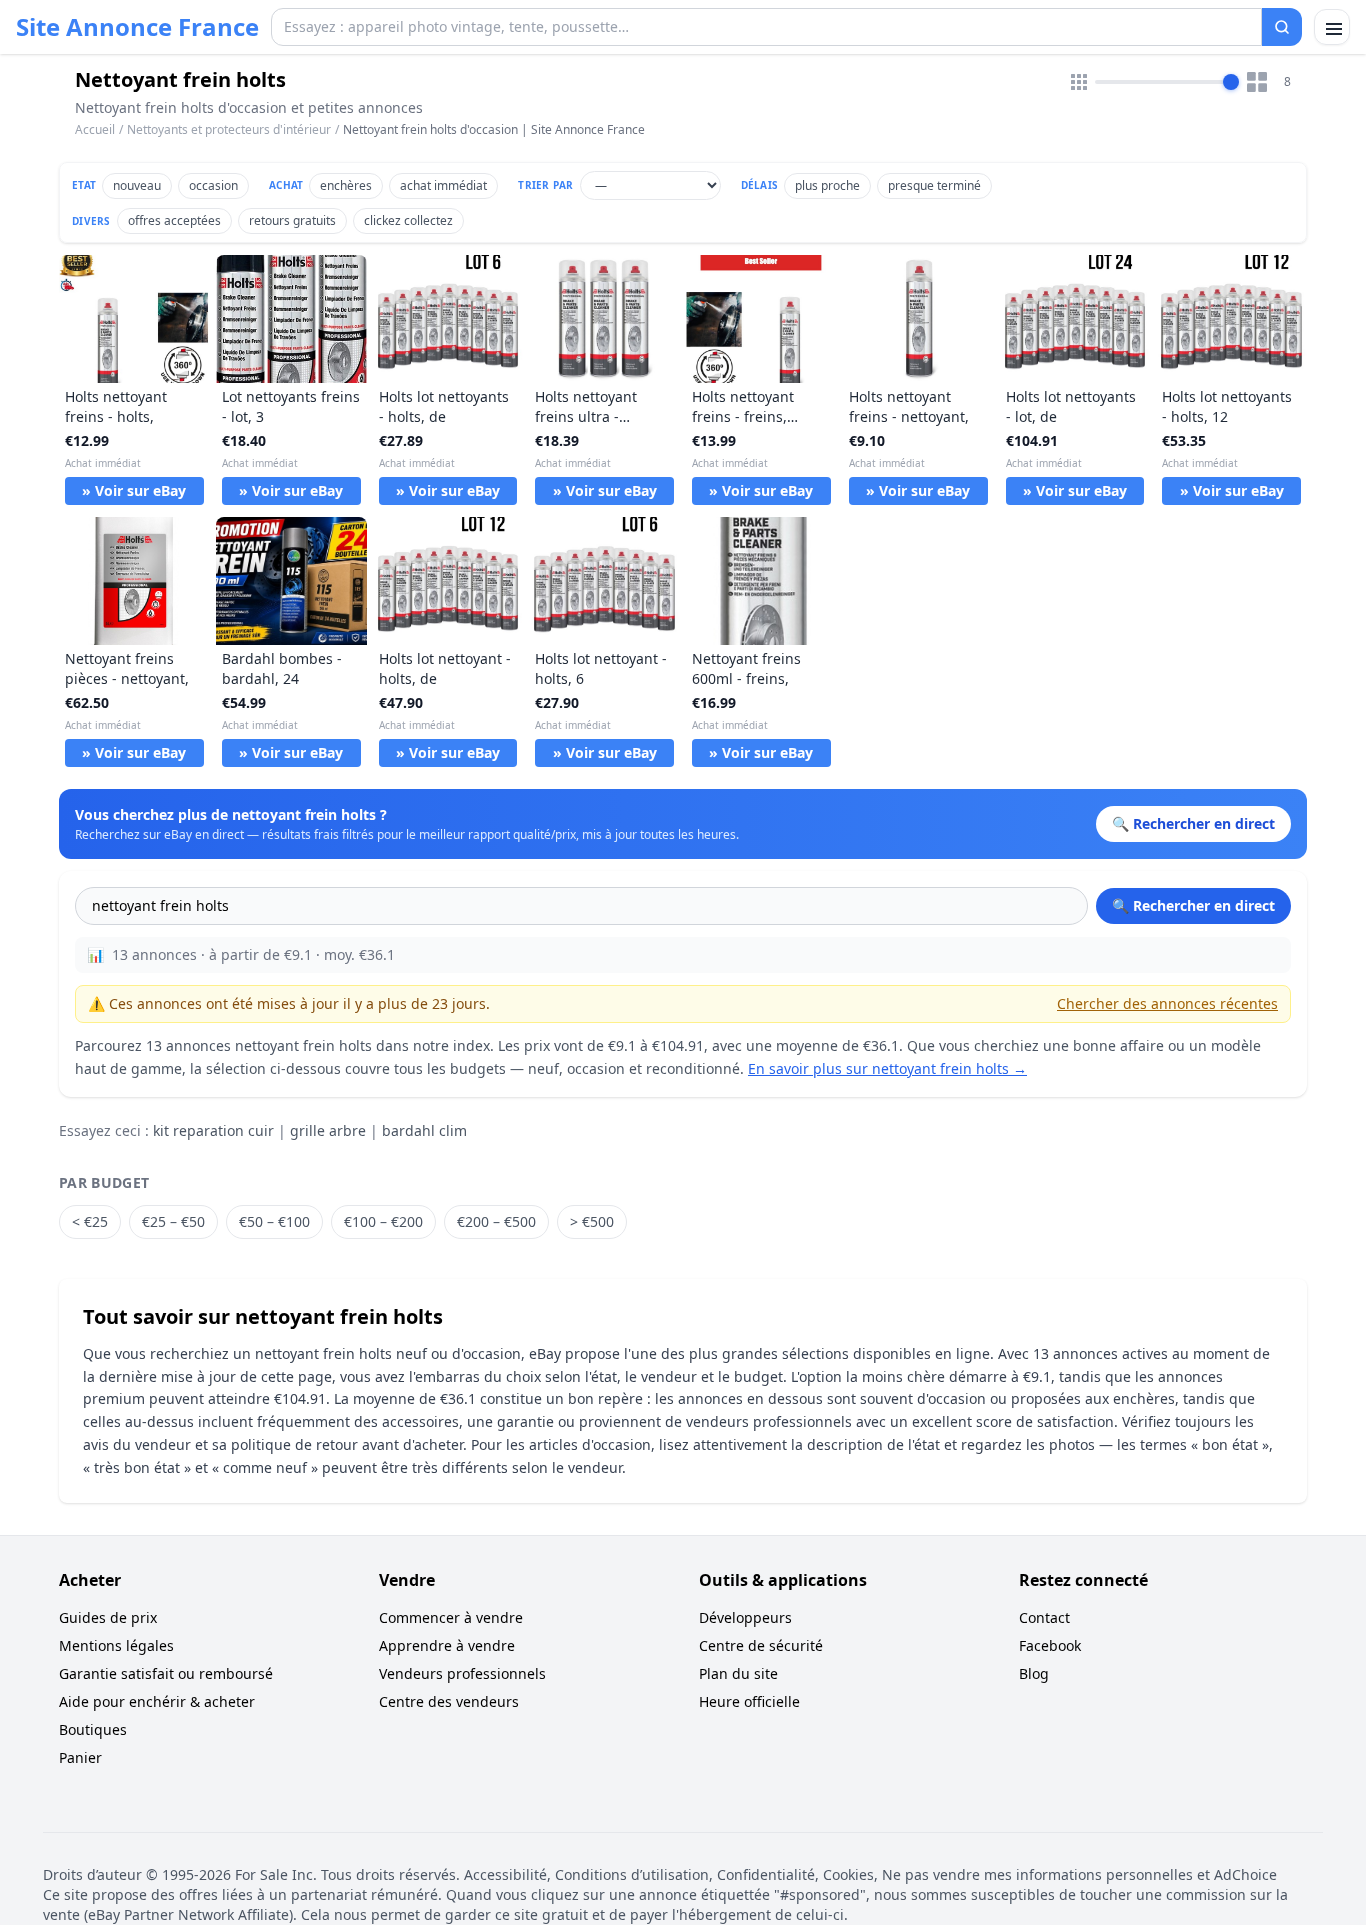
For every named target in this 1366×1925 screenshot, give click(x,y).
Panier (80, 1757)
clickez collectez (408, 220)
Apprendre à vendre (447, 1645)
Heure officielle (749, 1701)
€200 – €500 (496, 1221)
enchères (346, 185)
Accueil (95, 130)
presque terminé (934, 185)
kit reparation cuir (213, 1130)
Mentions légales (116, 1645)
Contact (1044, 1617)
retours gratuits (292, 220)
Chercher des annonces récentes (1167, 1003)
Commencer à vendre (451, 1617)
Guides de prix (108, 1617)
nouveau (137, 185)
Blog (1034, 1673)
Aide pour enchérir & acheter (157, 1701)
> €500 (592, 1221)
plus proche (827, 185)
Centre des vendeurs (449, 1701)
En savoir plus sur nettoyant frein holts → (887, 1068)
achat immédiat (443, 185)
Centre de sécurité (761, 1645)
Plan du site (738, 1673)
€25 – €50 (173, 1221)
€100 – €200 (383, 1221)
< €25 (90, 1221)
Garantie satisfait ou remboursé (166, 1673)
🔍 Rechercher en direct (1193, 905)
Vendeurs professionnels (462, 1673)
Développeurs (745, 1617)
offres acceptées (174, 220)
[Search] (1282, 27)
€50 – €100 (274, 1221)
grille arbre (328, 1130)
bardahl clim (424, 1130)
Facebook (1050, 1645)
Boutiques (93, 1729)
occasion (213, 185)
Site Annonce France (137, 27)
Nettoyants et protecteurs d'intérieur (229, 129)
